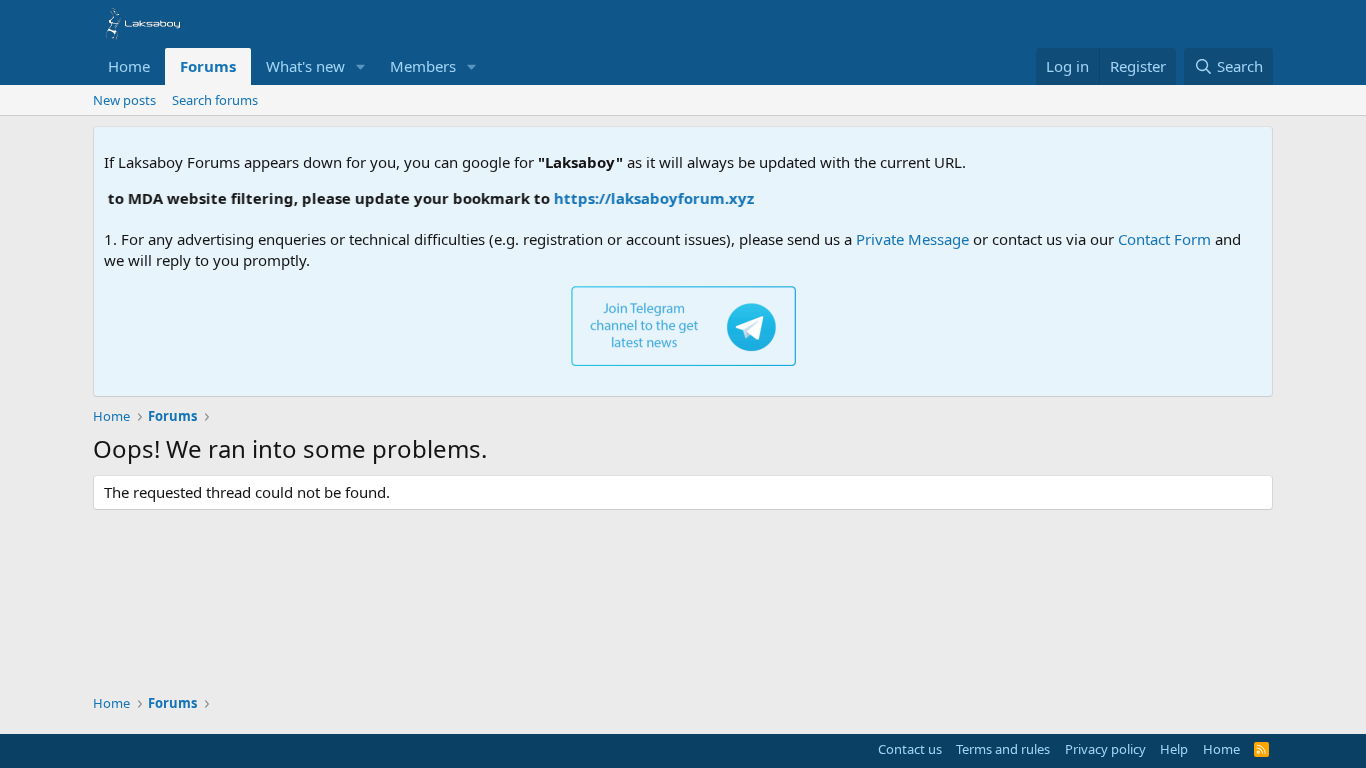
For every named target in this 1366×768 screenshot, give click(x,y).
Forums (208, 66)
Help (1174, 749)
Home (129, 66)
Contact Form (1164, 239)
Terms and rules (1003, 749)
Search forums (215, 100)
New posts (124, 100)
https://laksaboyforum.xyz (646, 198)
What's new (305, 66)
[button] (361, 66)
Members (423, 66)
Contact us (910, 749)
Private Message (912, 239)
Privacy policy (1105, 749)
